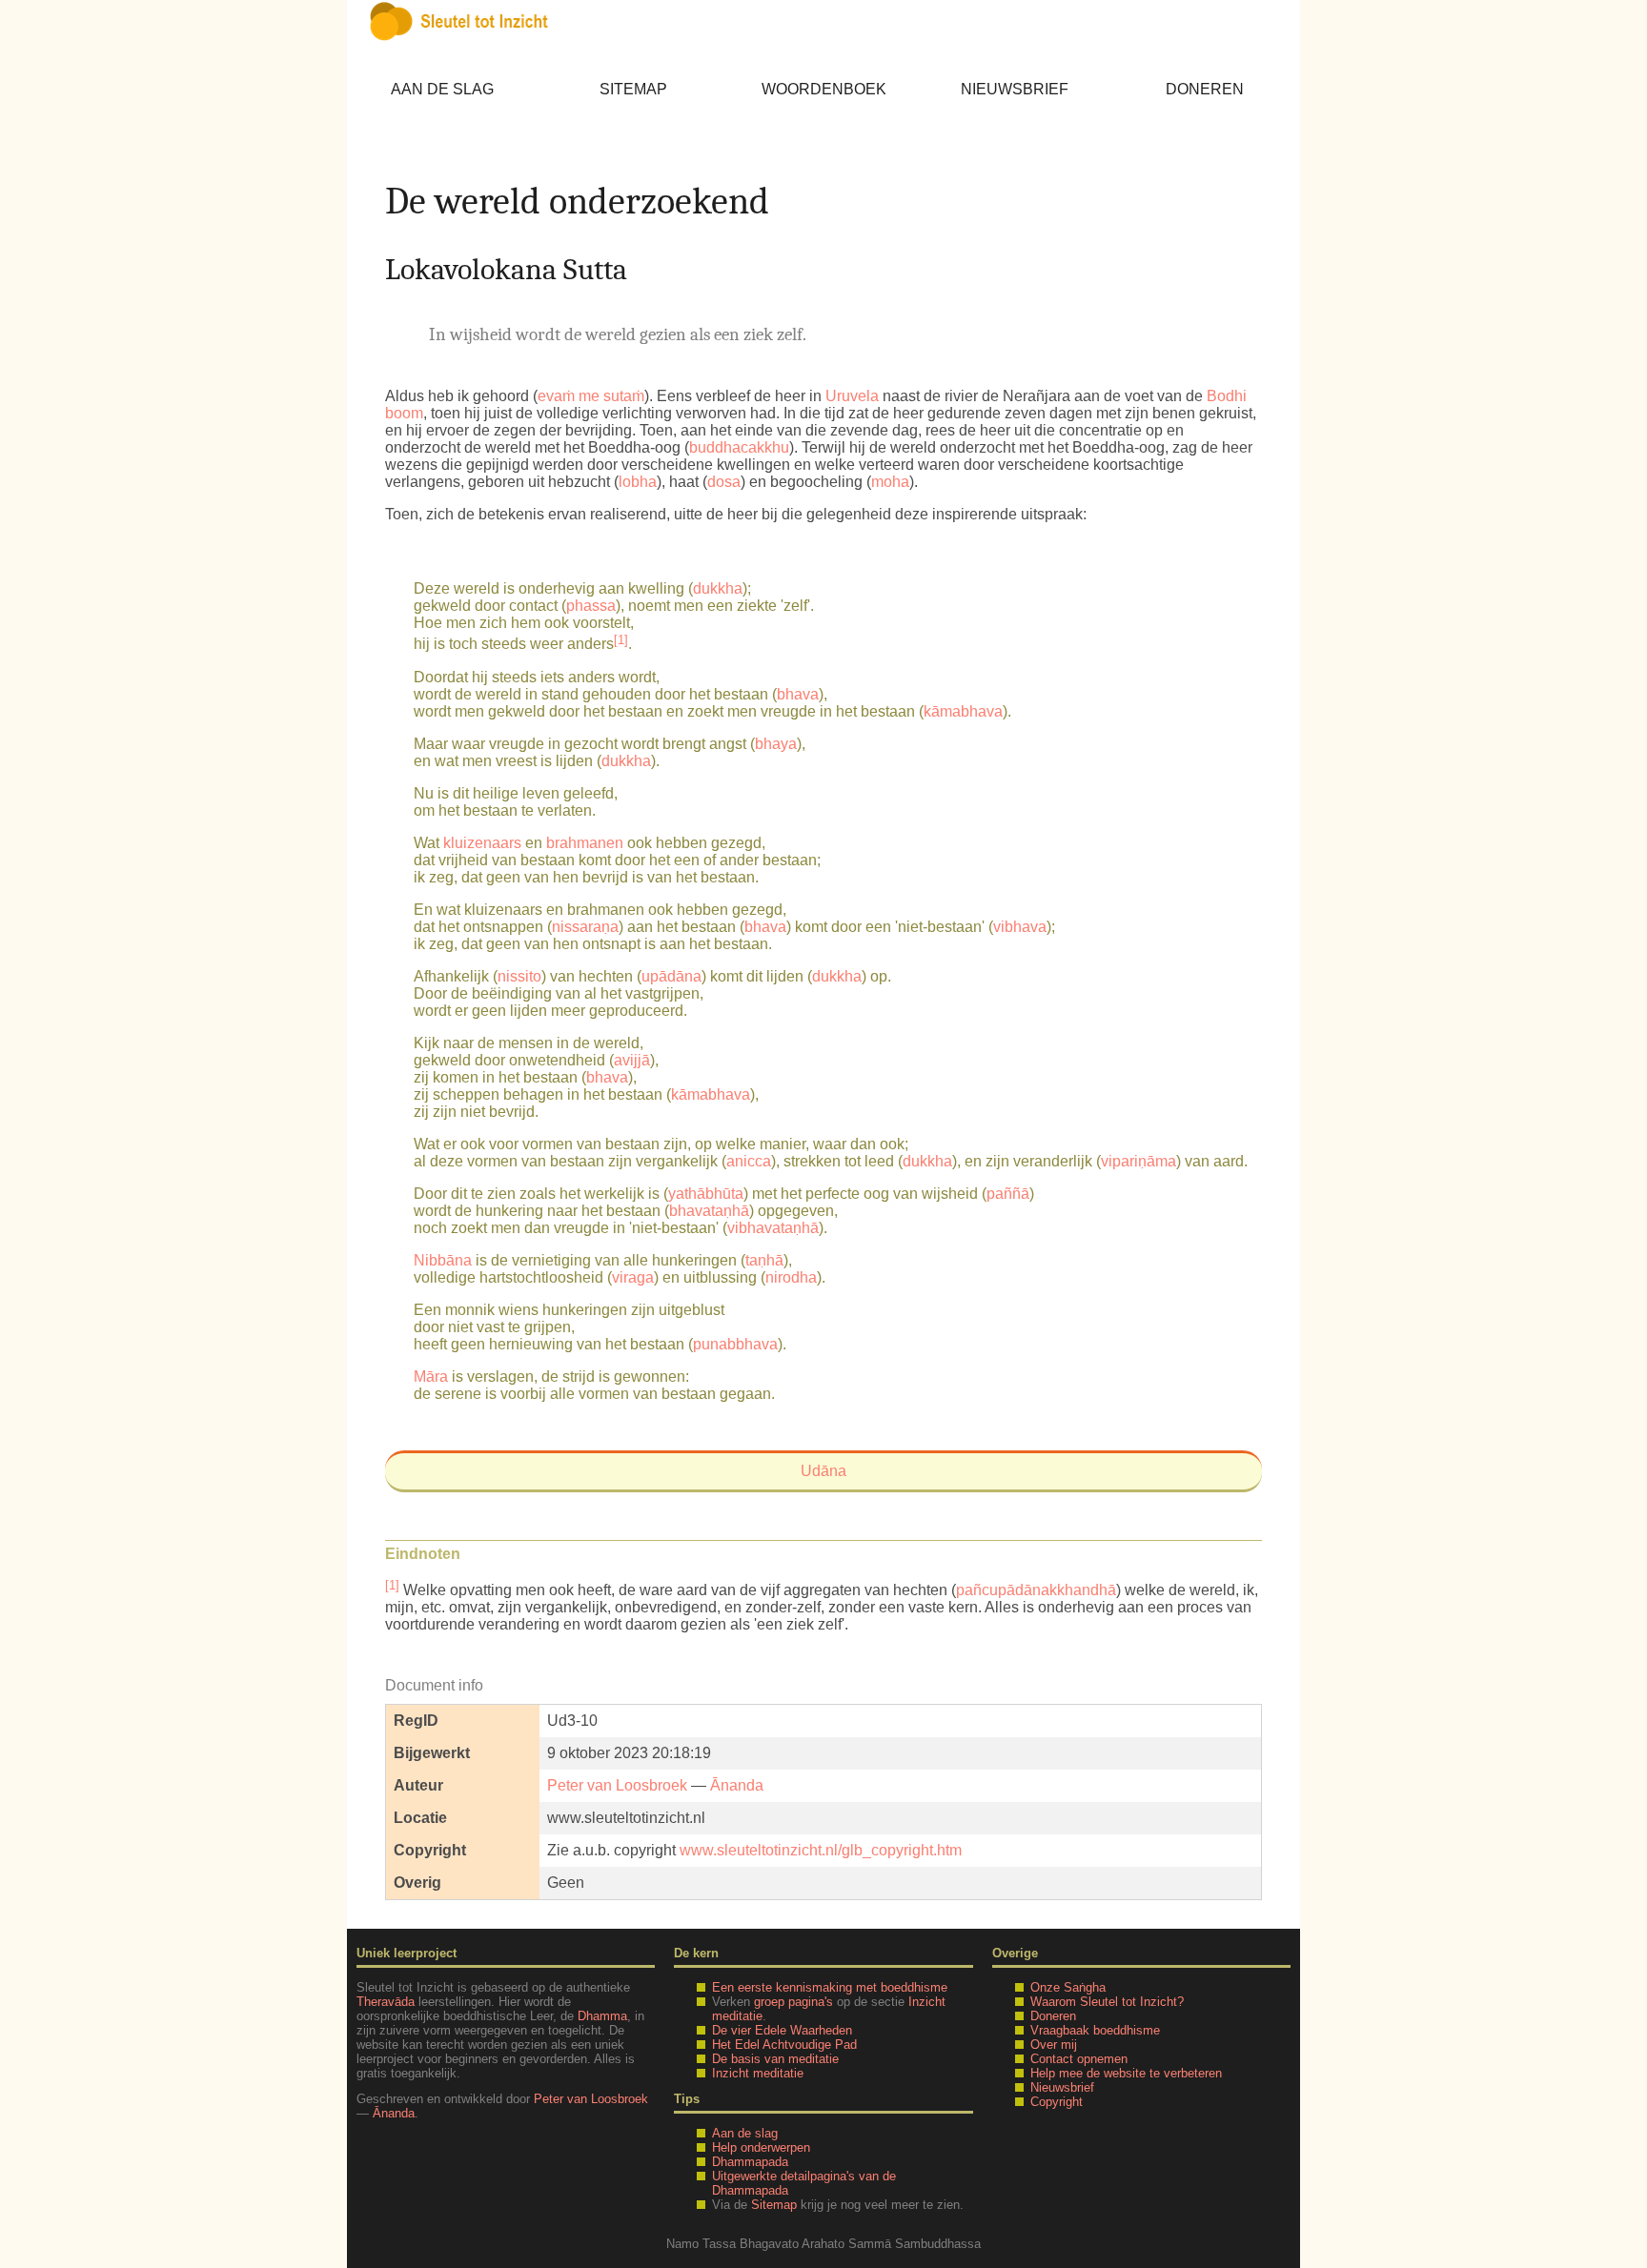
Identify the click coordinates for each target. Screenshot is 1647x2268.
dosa (724, 482)
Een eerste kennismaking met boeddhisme (830, 1987)
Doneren (1205, 89)
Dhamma (602, 2016)
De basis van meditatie (775, 2059)
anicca (749, 1161)
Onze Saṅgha (1068, 1987)
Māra (431, 1377)
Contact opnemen (1079, 2059)
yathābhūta (706, 1194)
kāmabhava (963, 711)
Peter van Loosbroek (617, 1785)
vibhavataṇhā (773, 1228)
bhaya (776, 744)
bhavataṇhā (709, 1211)
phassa (591, 606)
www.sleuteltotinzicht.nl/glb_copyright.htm (821, 1850)
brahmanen (585, 843)
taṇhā (764, 1260)
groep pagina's (793, 2002)
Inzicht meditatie (758, 2073)
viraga (633, 1277)
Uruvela (852, 396)
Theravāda (386, 2002)
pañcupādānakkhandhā (1036, 1590)
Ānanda (737, 1785)
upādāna (671, 976)
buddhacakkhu (739, 447)
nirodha (791, 1277)
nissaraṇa (585, 927)
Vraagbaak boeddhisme (1095, 2030)
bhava (798, 694)
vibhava (1020, 927)
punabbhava (735, 1344)
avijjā (632, 1060)
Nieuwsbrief (1015, 89)
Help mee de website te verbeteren (1126, 2073)
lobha (638, 482)
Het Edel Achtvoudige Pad (784, 2045)
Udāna (823, 1471)
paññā (1008, 1194)
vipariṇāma (1139, 1161)
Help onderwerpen (761, 2147)
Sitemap (633, 89)
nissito (519, 976)
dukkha (718, 588)
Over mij (1054, 2045)
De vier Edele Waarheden (782, 2030)
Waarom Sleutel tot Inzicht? (1107, 2002)
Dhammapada (750, 2162)
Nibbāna (443, 1260)
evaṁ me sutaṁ (591, 396)
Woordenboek (824, 89)
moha (890, 482)
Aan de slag (442, 89)
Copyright (1057, 2102)
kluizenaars (482, 843)
